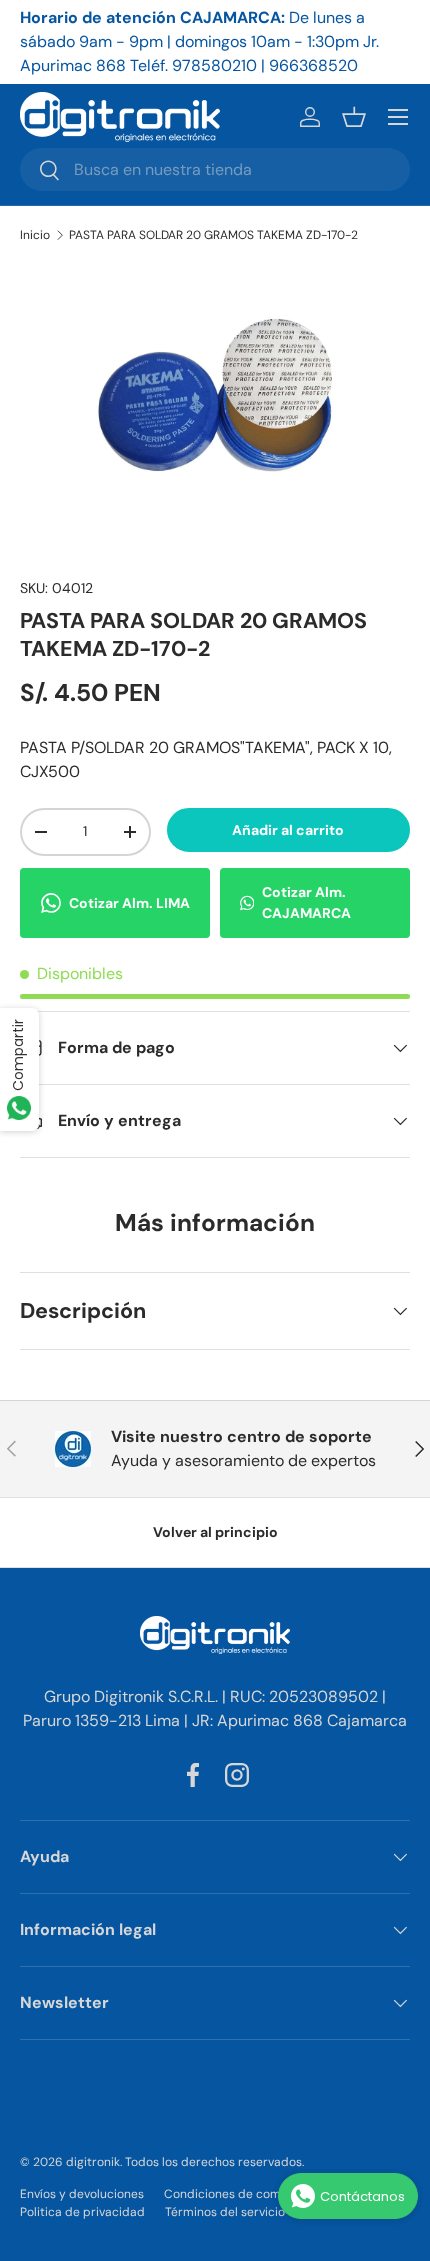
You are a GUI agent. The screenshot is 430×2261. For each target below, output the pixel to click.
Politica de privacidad (82, 2212)
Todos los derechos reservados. (214, 2162)
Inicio (35, 235)
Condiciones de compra (232, 2194)
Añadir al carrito (288, 830)
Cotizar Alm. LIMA (129, 903)
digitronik (93, 2162)
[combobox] (215, 169)
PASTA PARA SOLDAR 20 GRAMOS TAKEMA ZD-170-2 (213, 235)
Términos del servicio (225, 2212)
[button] (354, 117)
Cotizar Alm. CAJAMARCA (306, 902)
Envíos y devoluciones (82, 2194)
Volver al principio (215, 1532)
